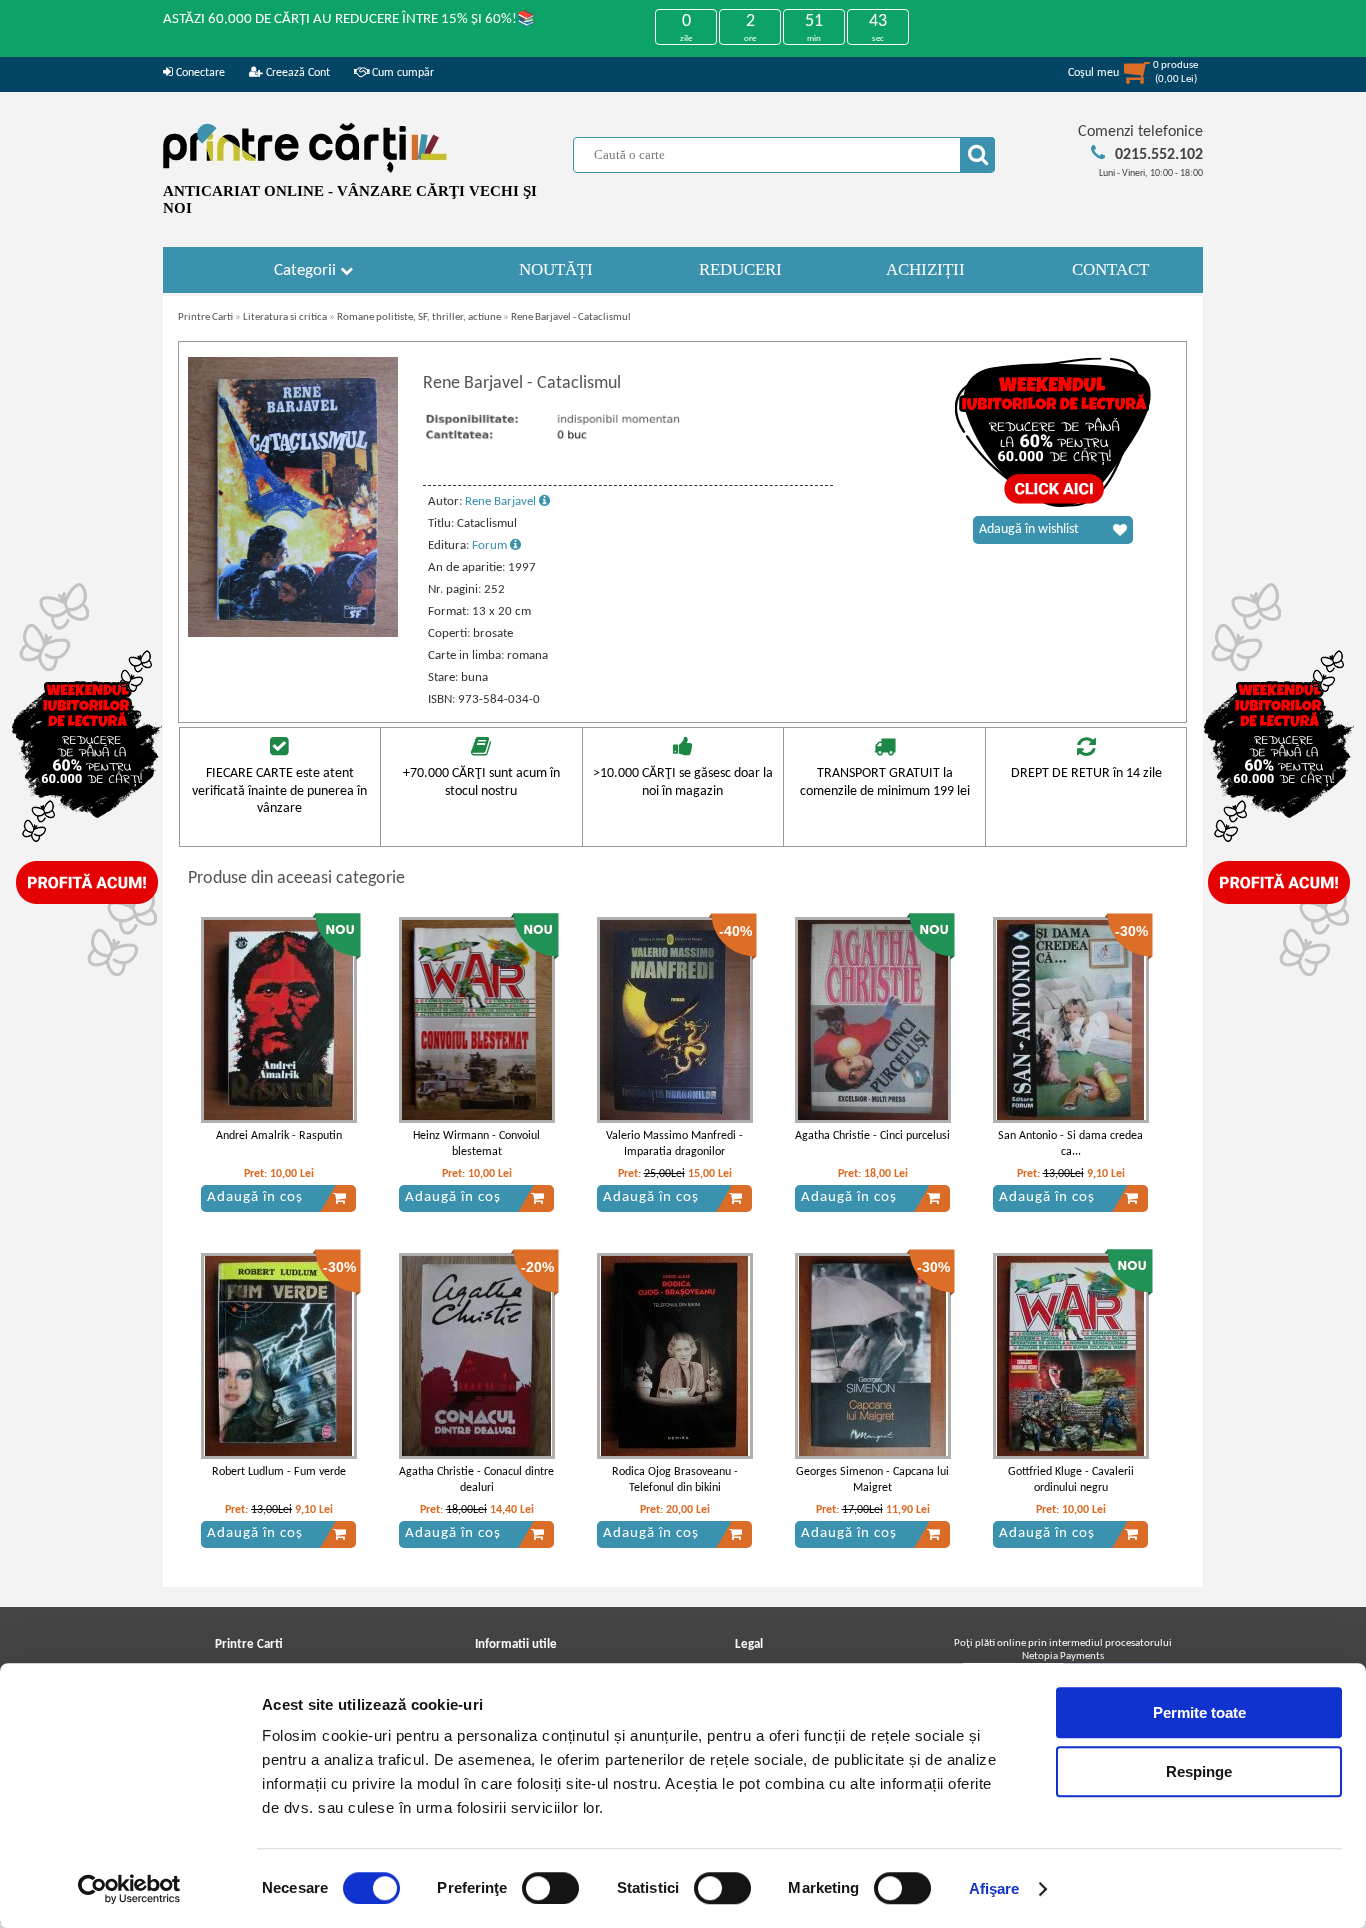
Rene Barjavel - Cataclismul (571, 317)
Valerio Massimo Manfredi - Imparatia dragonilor (674, 1144)
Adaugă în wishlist (1029, 529)
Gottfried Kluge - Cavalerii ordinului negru (1071, 1480)
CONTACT (1110, 269)
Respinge (1199, 1771)
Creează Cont (296, 73)
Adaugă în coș (255, 1197)
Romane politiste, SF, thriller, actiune (419, 317)
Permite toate (1199, 1712)
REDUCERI (740, 269)
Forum (491, 545)
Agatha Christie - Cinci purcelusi (872, 1136)
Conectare (199, 73)
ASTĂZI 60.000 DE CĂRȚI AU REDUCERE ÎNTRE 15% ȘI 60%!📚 (349, 19)
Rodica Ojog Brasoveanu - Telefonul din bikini (675, 1480)
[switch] (550, 1888)
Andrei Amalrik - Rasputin (279, 1136)
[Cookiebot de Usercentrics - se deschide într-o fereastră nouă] (129, 1889)
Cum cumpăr (401, 73)
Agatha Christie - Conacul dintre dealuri (476, 1480)
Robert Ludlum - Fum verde (279, 1472)
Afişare (994, 1888)
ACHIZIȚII (925, 269)
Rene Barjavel (502, 501)
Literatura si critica (285, 317)
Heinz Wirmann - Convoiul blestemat (476, 1144)
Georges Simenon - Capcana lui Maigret (872, 1480)
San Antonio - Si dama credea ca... (1070, 1144)
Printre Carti (205, 317)
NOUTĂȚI (556, 269)
